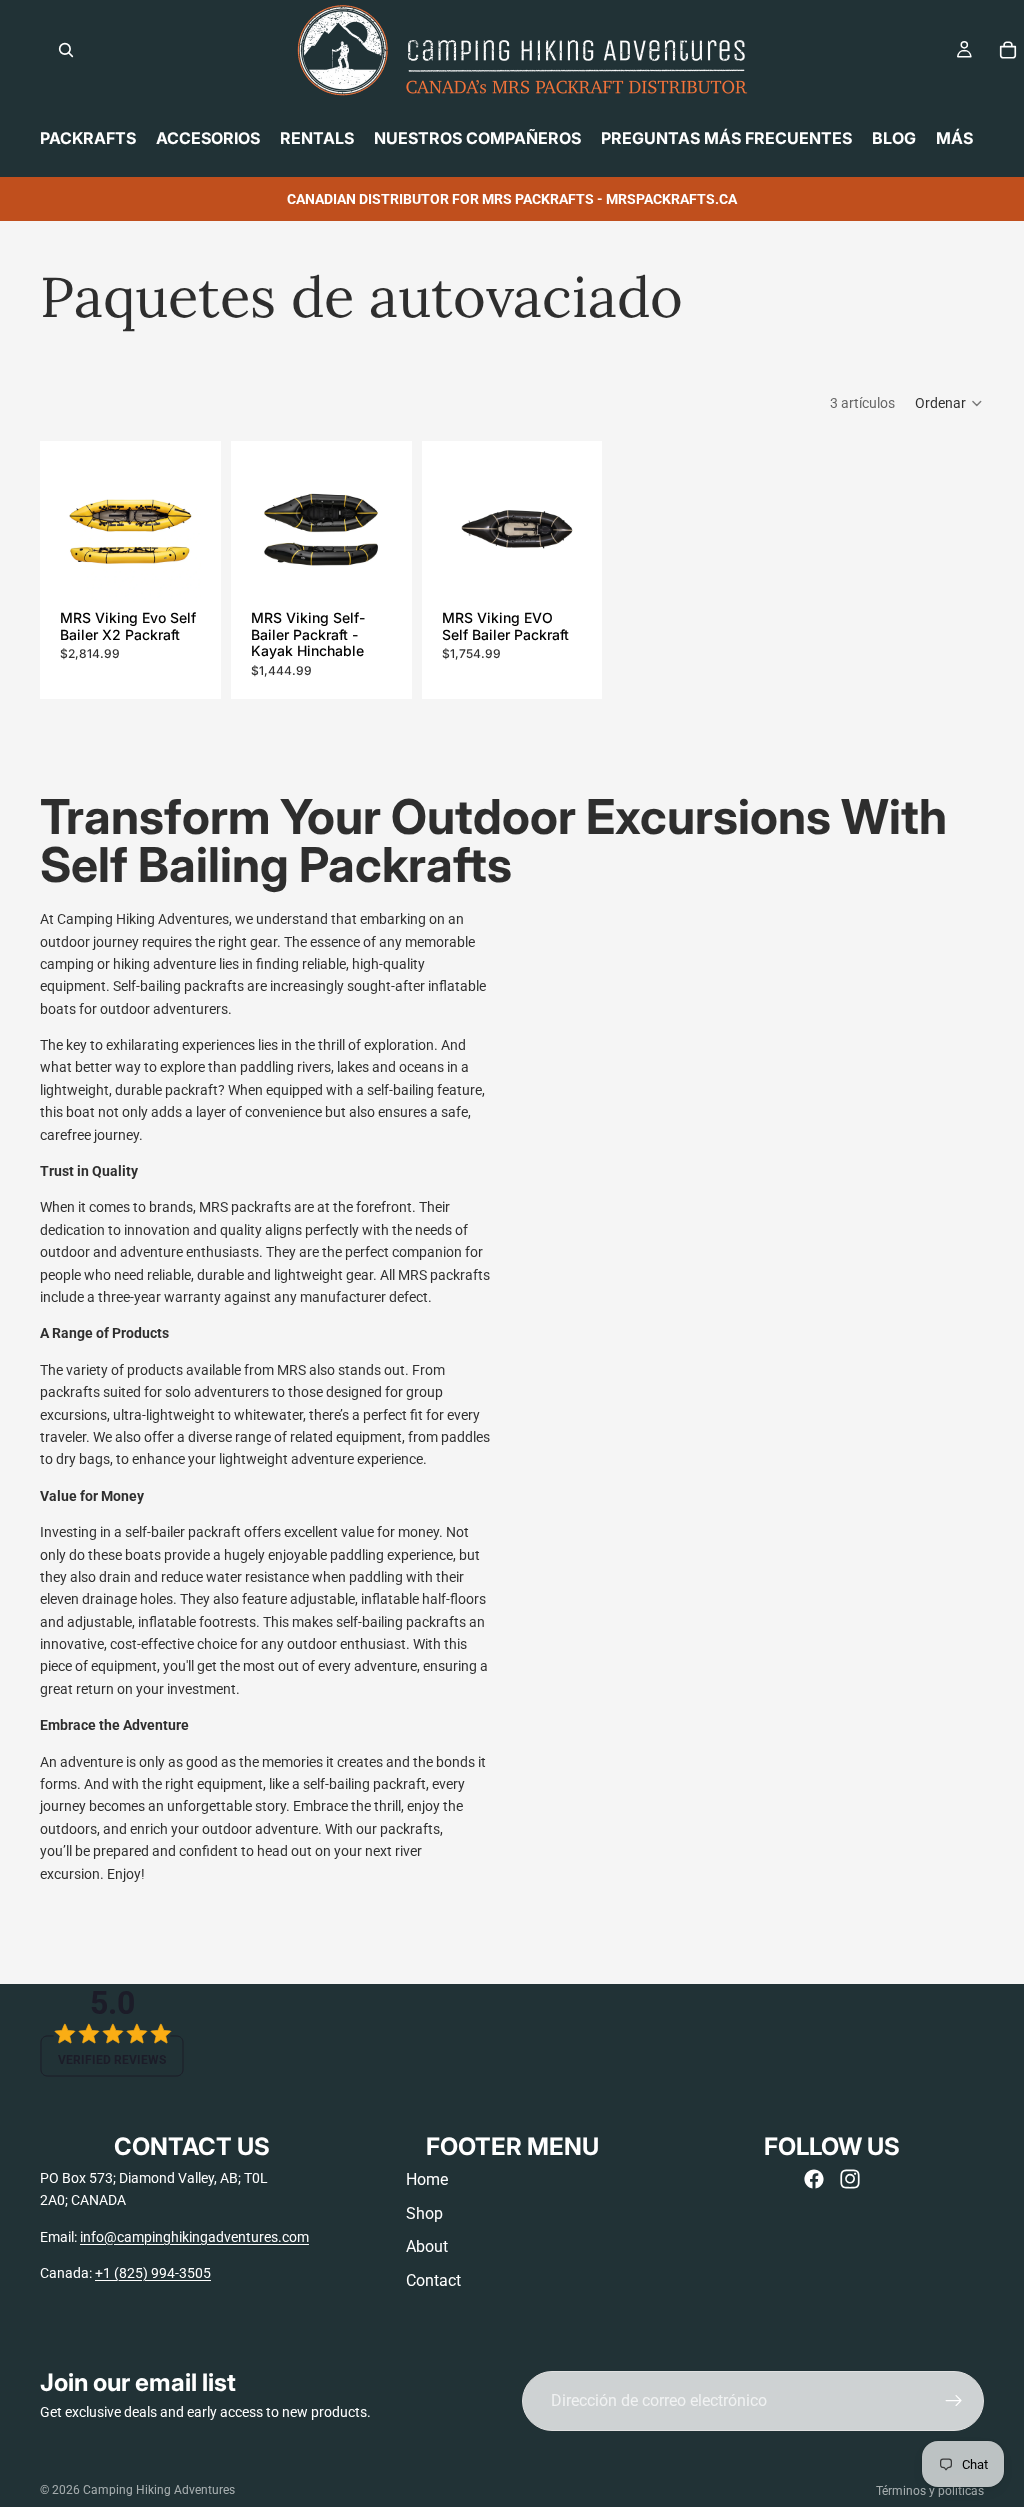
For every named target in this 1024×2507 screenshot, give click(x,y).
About (427, 2246)
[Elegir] (170, 571)
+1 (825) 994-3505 (153, 2273)
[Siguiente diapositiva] (179, 531)
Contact (433, 2280)
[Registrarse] (954, 2401)
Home (427, 2179)
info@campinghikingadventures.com (194, 2237)
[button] (949, 403)
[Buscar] (66, 50)
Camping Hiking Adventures (159, 2490)
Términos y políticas (930, 2491)
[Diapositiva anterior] (82, 531)
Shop (424, 2213)
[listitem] (954, 138)
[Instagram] (850, 2179)
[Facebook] (814, 2179)
